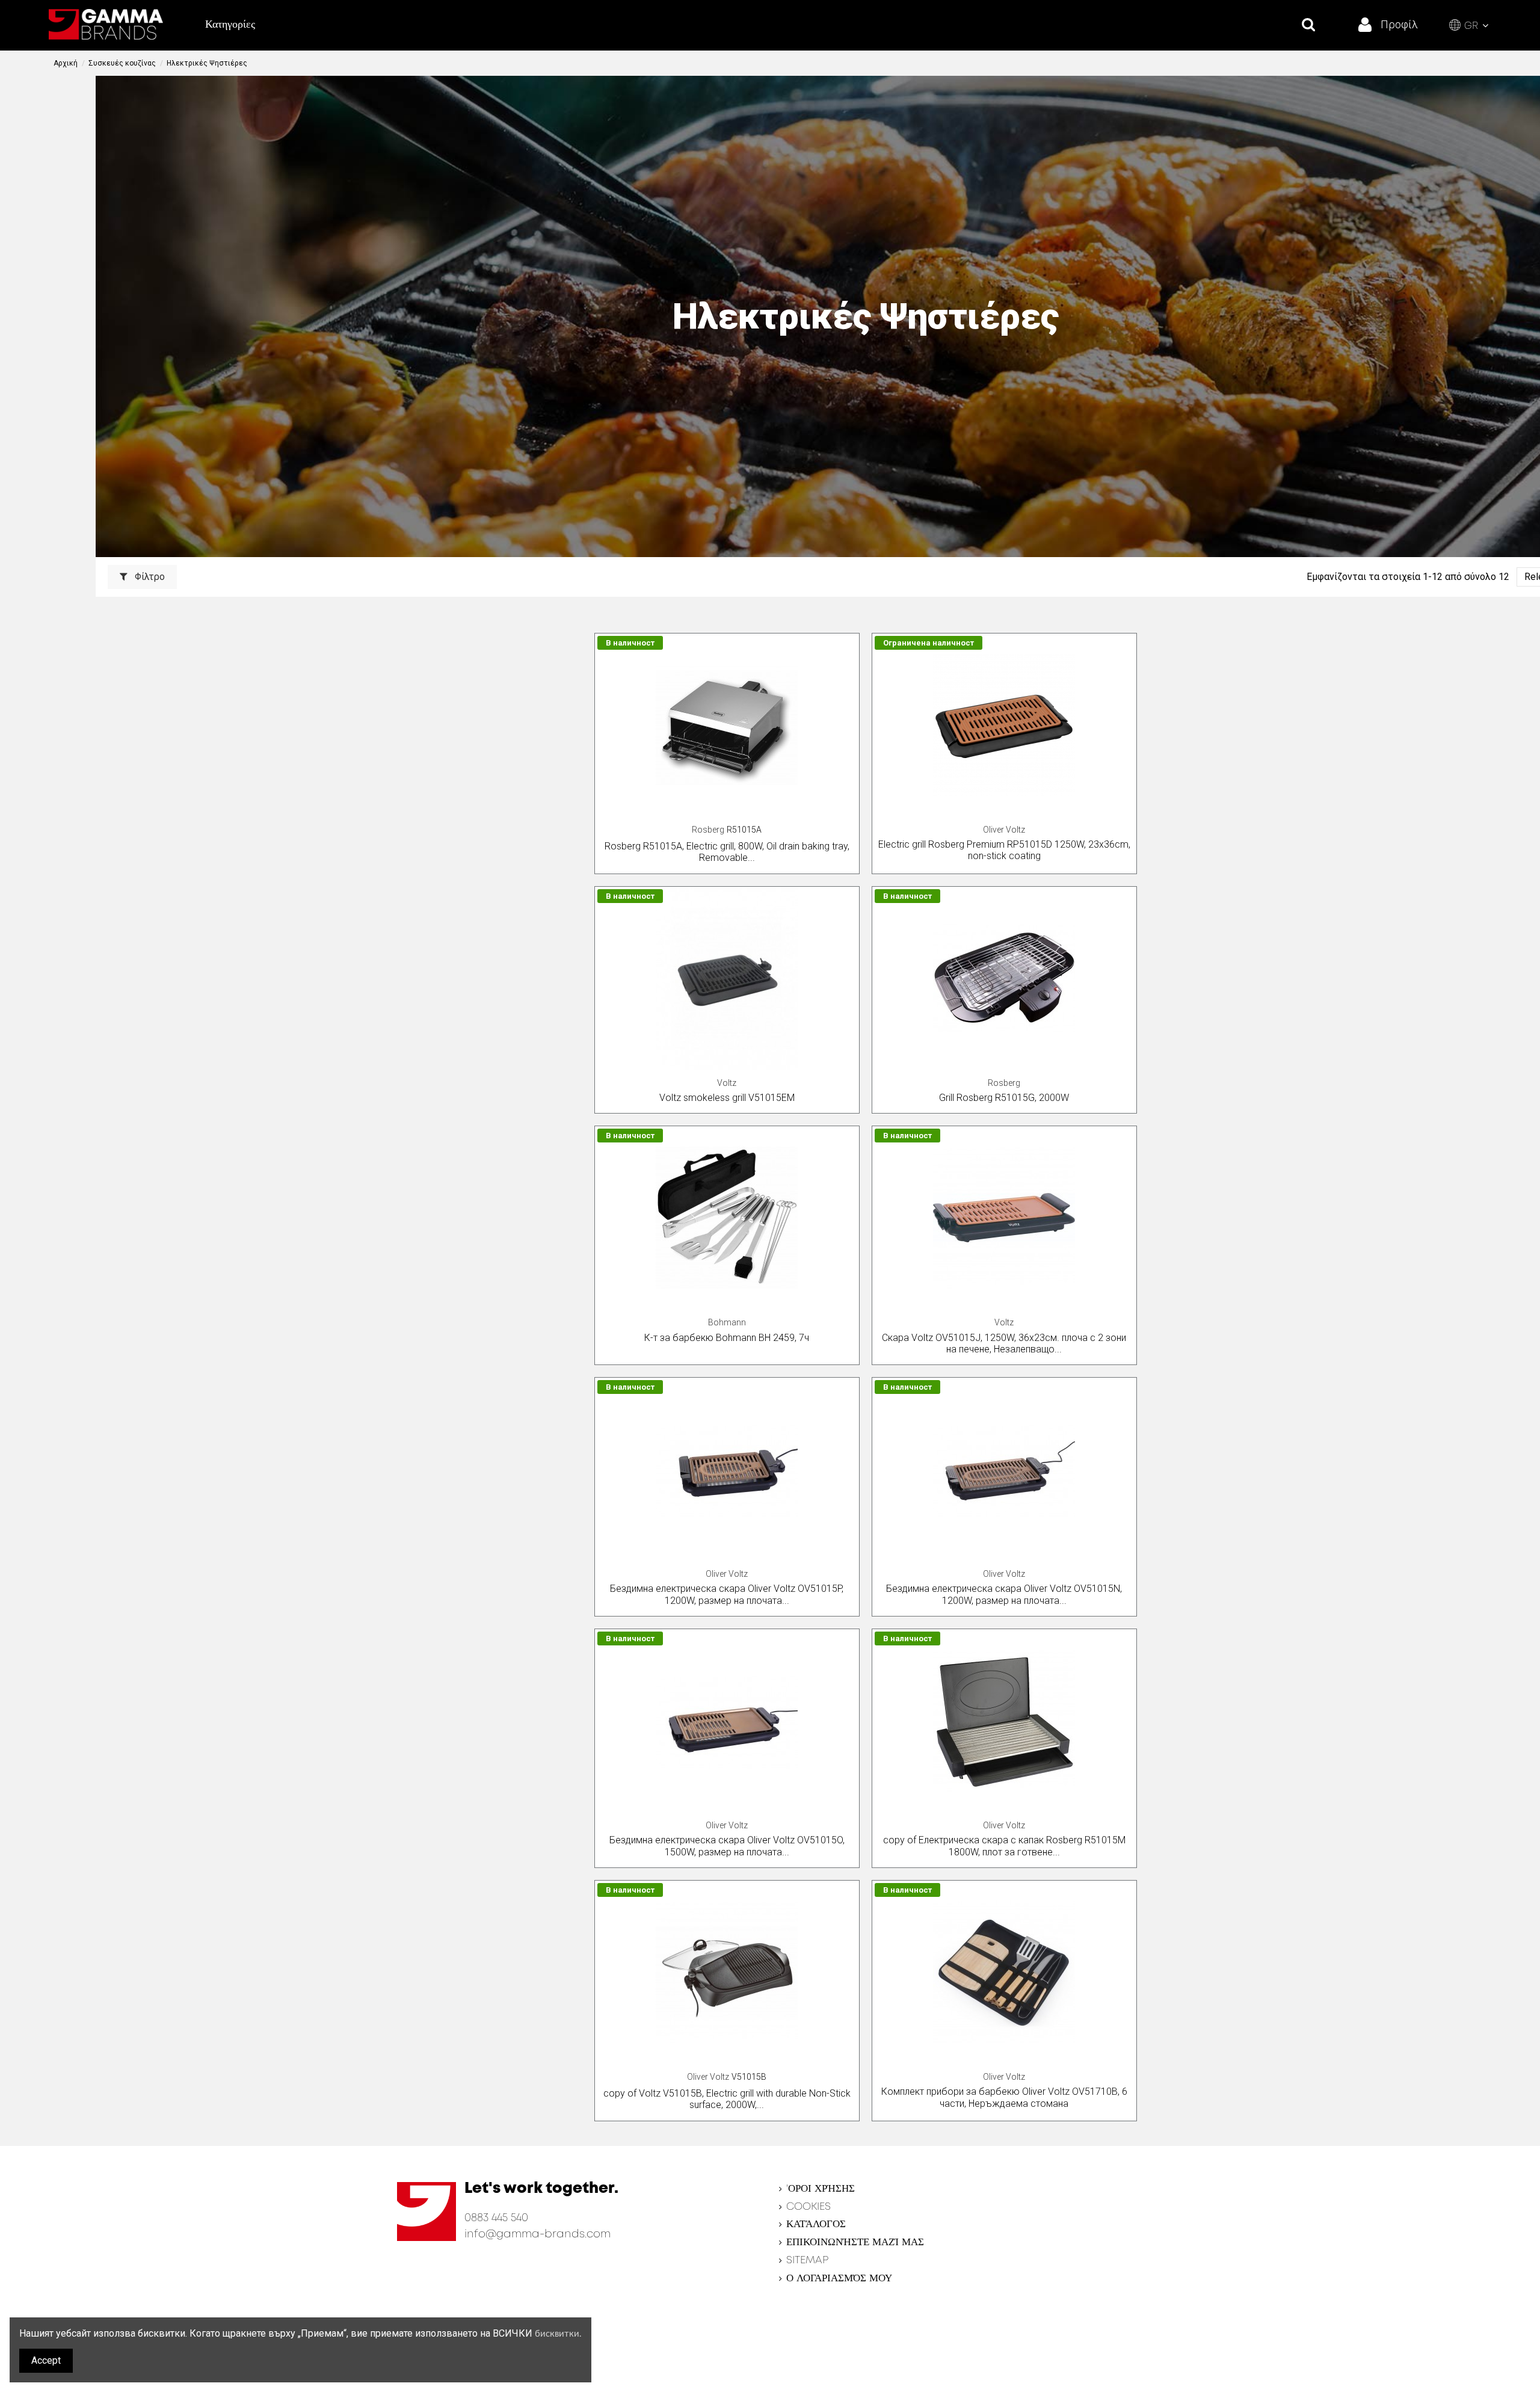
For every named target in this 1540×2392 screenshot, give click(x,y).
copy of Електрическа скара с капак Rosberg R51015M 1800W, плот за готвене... (1004, 1846)
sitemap (807, 2261)
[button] (230, 25)
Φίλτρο (149, 577)
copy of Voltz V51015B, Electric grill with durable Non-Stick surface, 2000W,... (727, 2099)
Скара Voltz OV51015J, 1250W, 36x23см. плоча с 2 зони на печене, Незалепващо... (1004, 1343)
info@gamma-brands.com (537, 2234)
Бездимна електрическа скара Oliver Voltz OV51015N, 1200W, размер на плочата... (1004, 1594)
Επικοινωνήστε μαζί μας (855, 2242)
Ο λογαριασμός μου (839, 2279)
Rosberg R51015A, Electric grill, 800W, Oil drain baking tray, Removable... (727, 852)
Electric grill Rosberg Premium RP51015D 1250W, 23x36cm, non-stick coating (1004, 850)
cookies (808, 2207)
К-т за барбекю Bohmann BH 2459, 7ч (727, 1338)
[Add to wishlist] (849, 653)
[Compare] (849, 675)
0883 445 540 (496, 2218)
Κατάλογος (816, 2224)
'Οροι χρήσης (821, 2189)
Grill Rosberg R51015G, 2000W (1004, 1098)
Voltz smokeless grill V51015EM (727, 1098)
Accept (46, 2360)
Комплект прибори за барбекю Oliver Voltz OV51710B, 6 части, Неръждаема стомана (1004, 2097)
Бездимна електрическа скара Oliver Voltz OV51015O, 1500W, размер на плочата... (727, 1846)
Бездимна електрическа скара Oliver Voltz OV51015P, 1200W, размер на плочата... (727, 1594)
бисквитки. (558, 2334)
